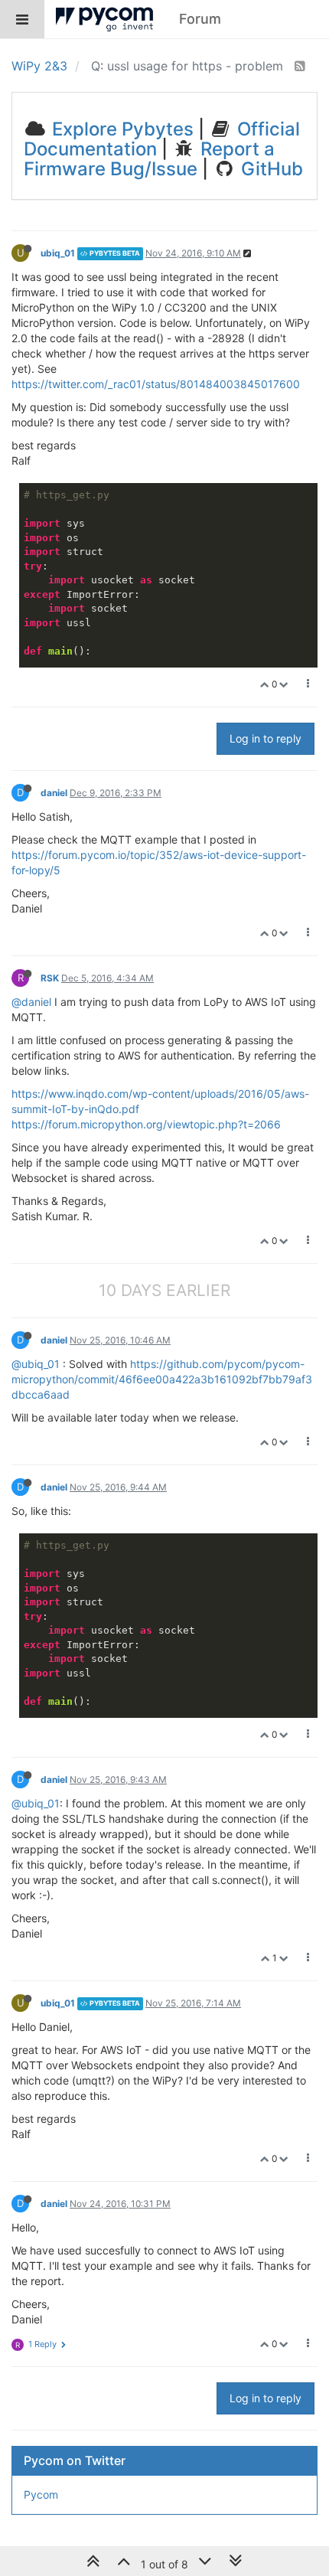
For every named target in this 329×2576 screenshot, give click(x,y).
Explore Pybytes (121, 129)
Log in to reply (265, 738)
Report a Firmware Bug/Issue (149, 159)
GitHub (270, 169)
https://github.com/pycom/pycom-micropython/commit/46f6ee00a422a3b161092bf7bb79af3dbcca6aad (162, 1379)
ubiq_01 (58, 253)
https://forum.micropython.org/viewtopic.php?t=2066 (146, 1124)
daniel (54, 793)
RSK (50, 978)
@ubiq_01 (36, 1364)
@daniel (31, 1002)
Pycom (41, 2494)
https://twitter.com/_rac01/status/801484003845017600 (156, 384)
